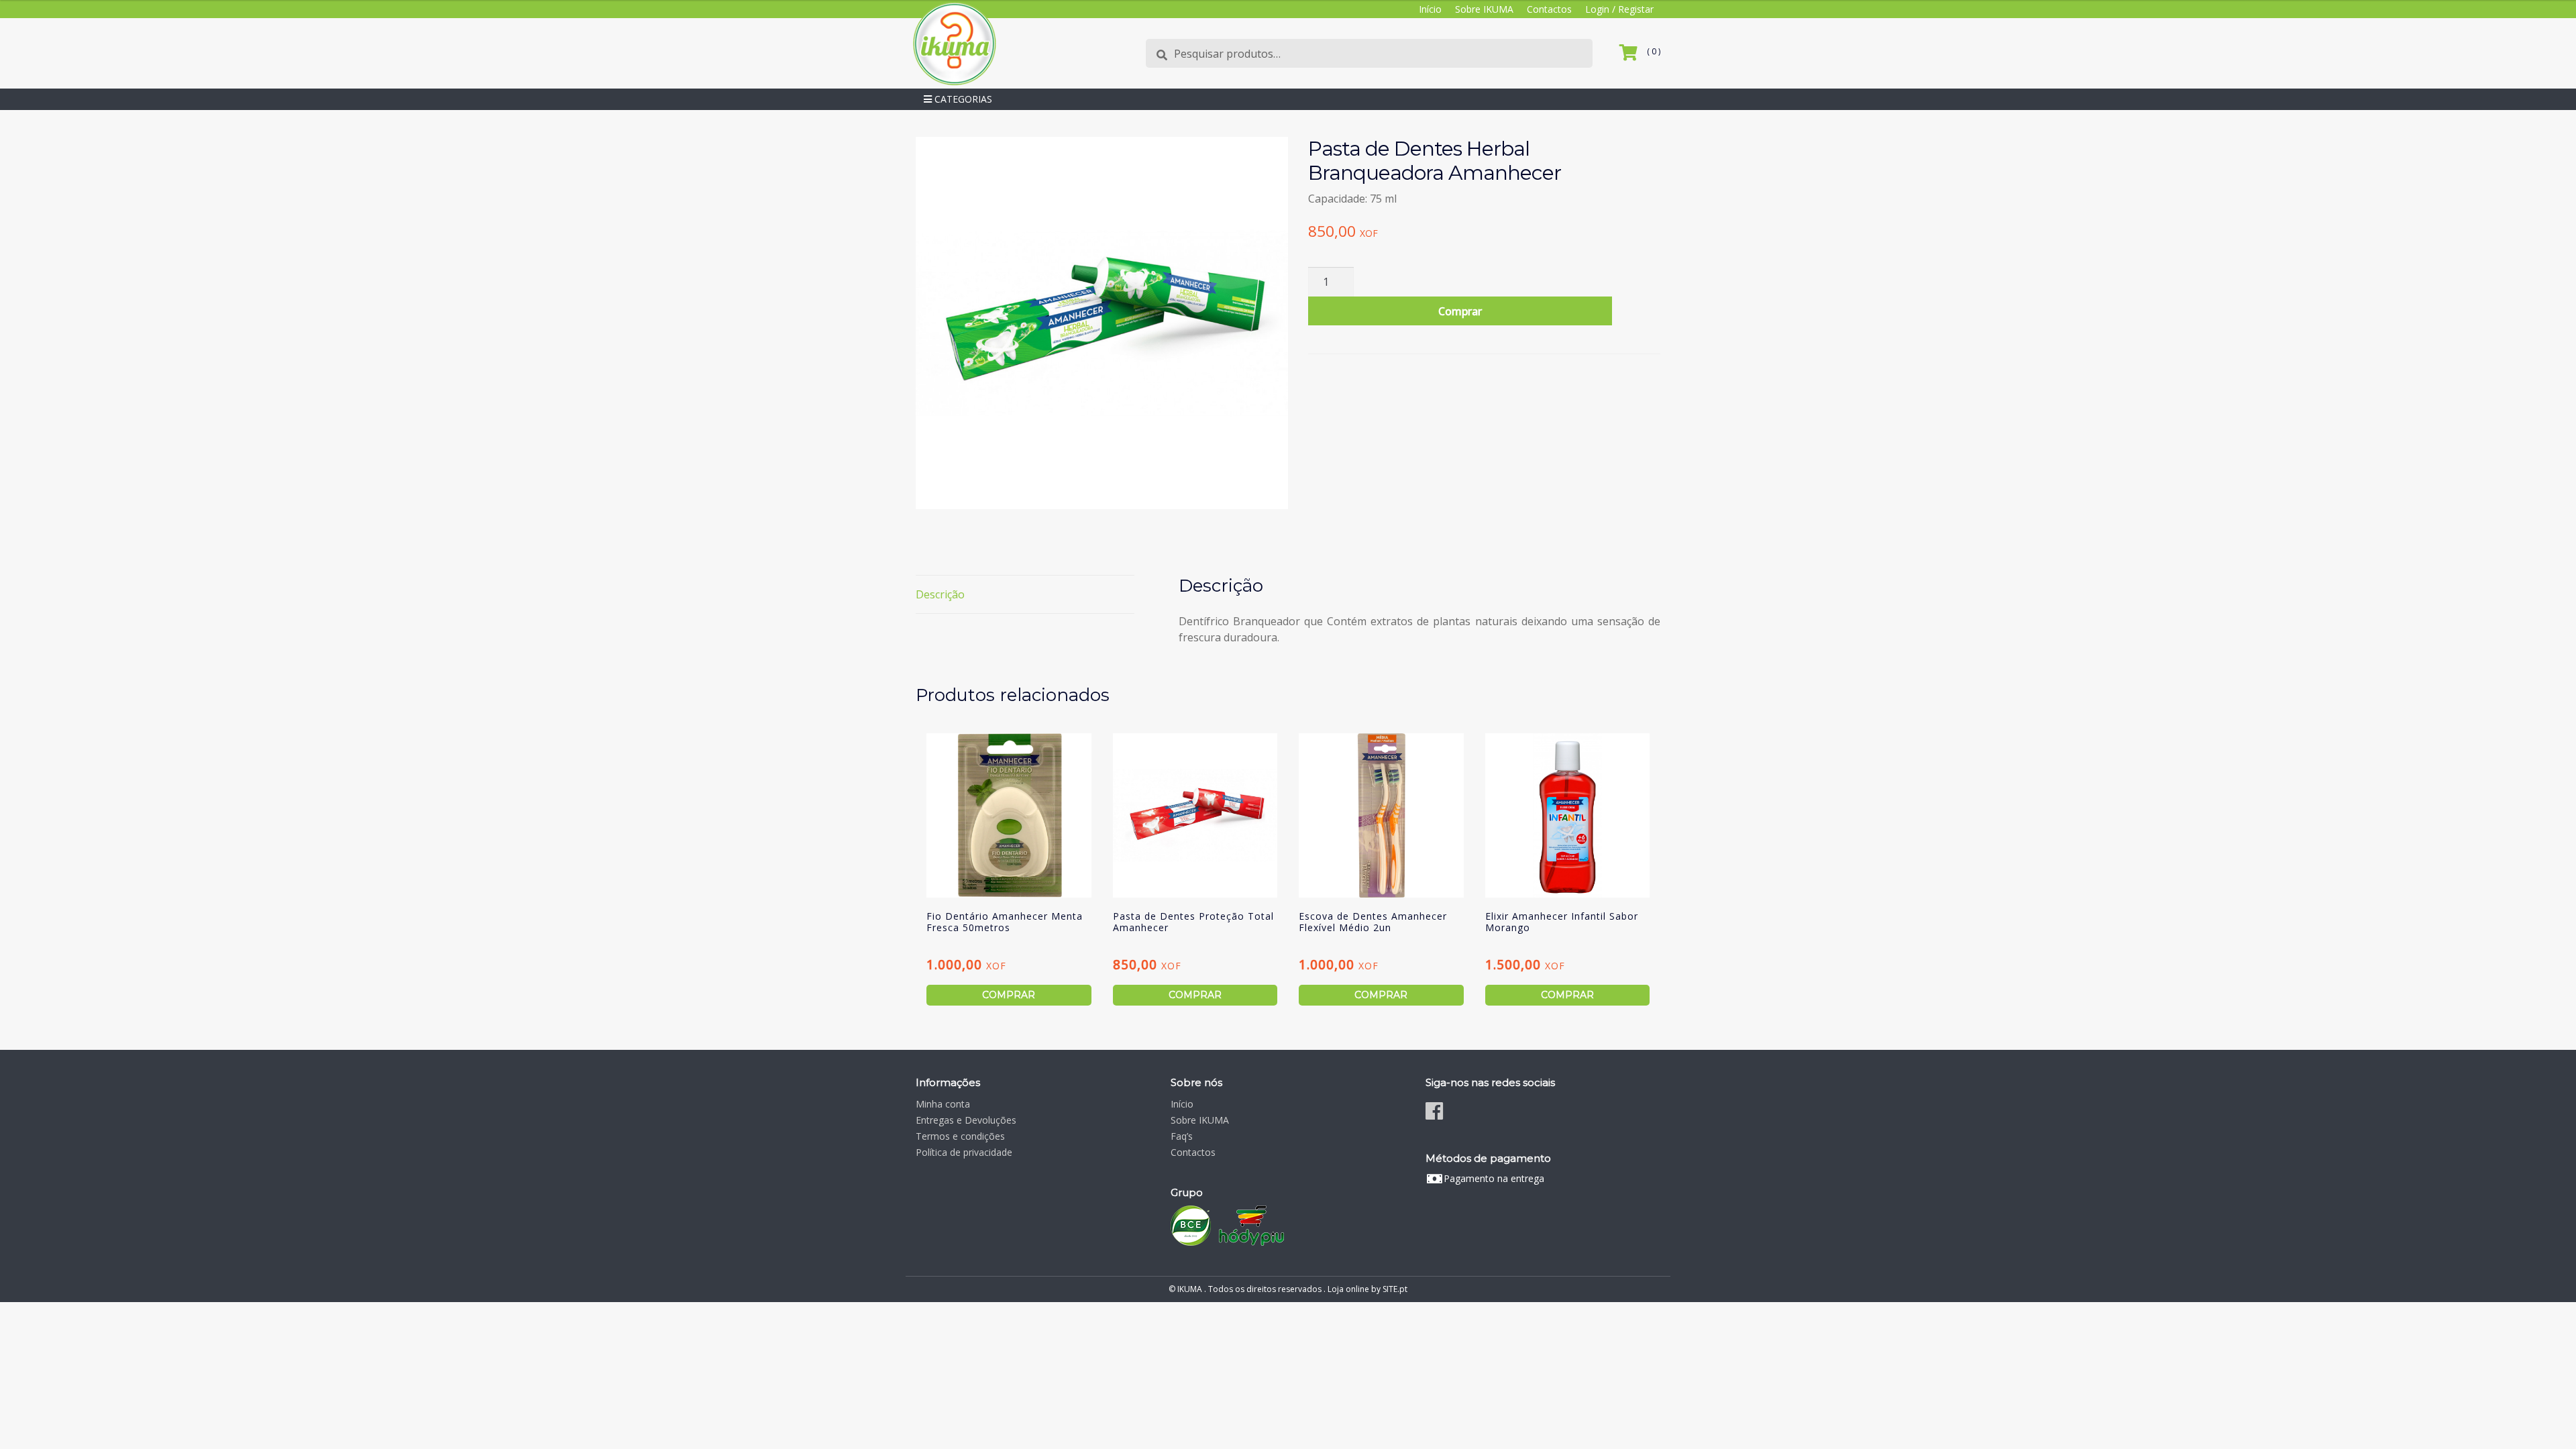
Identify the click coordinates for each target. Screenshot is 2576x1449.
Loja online (1348, 1289)
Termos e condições (960, 1136)
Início (1430, 9)
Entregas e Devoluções (966, 1120)
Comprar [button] (1009, 995)
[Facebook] (1434, 1111)
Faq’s (1182, 1136)
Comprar (1460, 311)
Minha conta (943, 1104)
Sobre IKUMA (1484, 9)
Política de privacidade (964, 1152)
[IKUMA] (954, 43)
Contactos (1549, 9)
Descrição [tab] (940, 594)
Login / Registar (1619, 9)
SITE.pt (1395, 1289)
